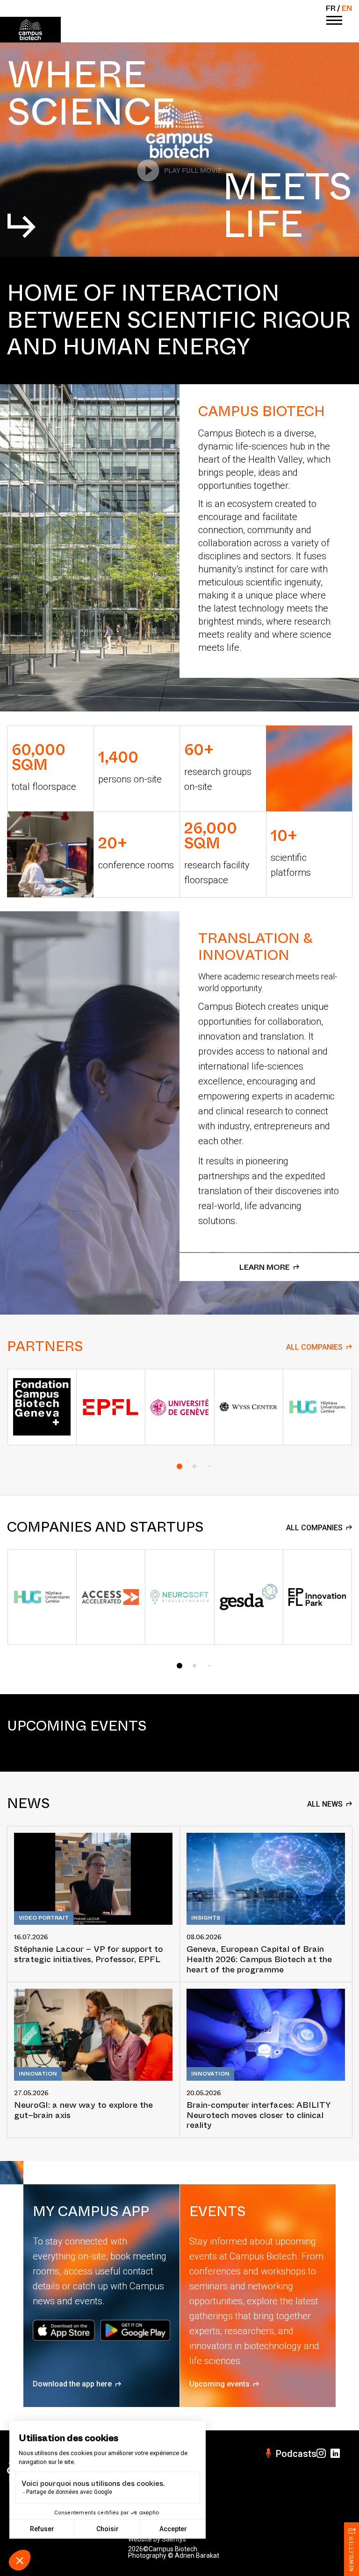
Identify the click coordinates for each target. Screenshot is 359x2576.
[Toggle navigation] (334, 21)
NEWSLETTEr (352, 2554)
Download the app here (72, 2384)
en (347, 8)
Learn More (265, 1267)
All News (325, 1804)
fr (331, 8)
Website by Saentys (157, 2539)
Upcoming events (219, 2384)
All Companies (314, 1347)
